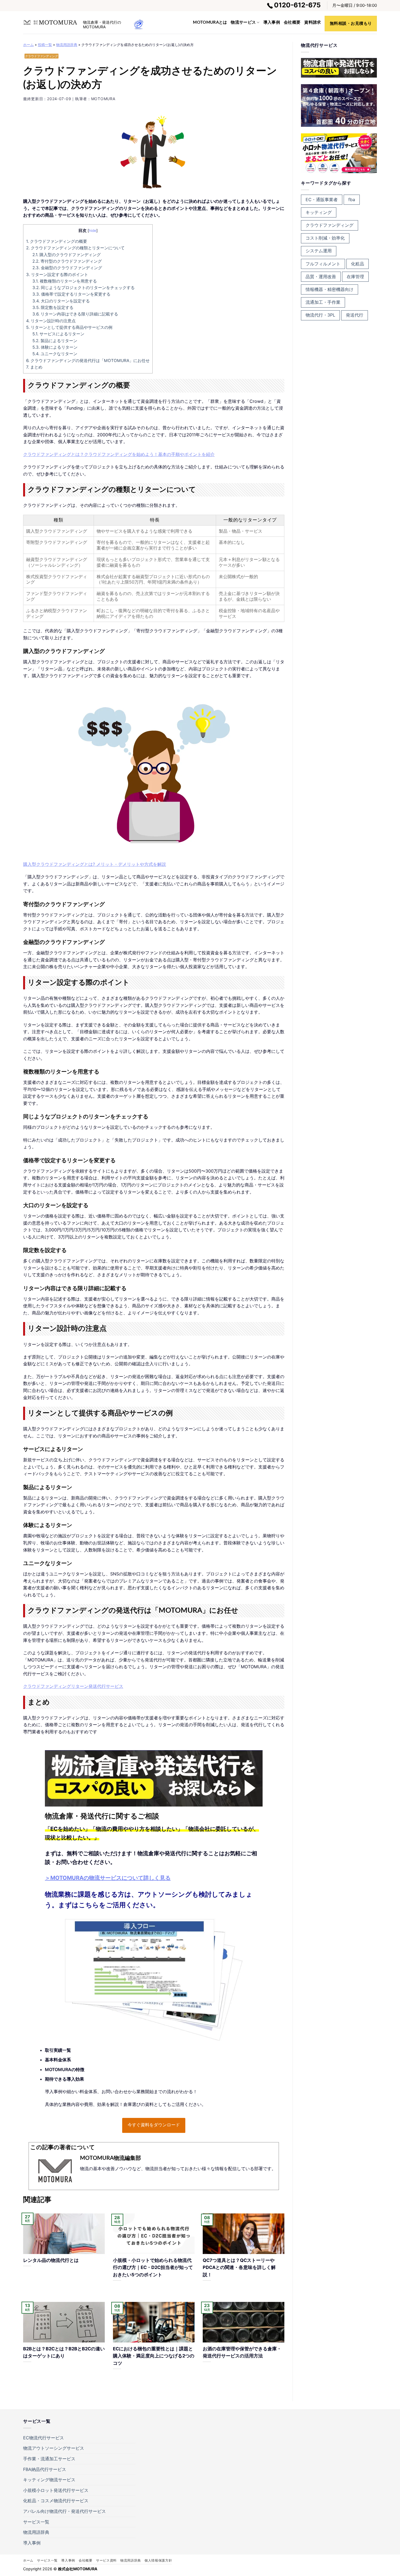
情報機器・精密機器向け (330, 289)
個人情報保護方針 (158, 2560)
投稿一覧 (45, 45)
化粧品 (358, 264)
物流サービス (243, 22)
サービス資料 (106, 2560)
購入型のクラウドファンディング (67, 255)
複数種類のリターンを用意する (65, 281)
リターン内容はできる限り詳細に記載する (75, 314)
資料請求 (313, 22)
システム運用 (319, 251)
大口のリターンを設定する (61, 301)
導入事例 (272, 22)
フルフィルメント (323, 264)
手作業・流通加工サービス (49, 2459)
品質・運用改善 (321, 277)
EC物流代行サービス (44, 2438)
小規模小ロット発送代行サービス (56, 2490)
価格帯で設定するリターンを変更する (71, 294)
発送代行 (355, 315)
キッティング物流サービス (49, 2480)
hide (93, 231)
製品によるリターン (55, 341)
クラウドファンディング (41, 56)
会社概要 (292, 22)
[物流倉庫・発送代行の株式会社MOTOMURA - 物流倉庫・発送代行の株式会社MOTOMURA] (50, 22)
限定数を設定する (53, 307)
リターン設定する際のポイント (57, 275)
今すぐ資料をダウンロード (154, 2125)
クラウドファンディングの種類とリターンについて (75, 248)
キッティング (319, 212)
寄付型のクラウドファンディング (67, 261)
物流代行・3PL (320, 315)
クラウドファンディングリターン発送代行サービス (73, 1686)
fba (352, 200)
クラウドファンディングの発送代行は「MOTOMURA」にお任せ (88, 361)
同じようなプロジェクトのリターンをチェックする (84, 288)
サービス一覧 (36, 2522)
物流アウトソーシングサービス (54, 2448)
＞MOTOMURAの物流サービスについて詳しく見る (108, 1878)
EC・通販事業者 (322, 200)
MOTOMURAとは (210, 22)
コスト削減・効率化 (325, 238)
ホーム (28, 45)
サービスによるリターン (58, 334)
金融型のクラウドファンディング (67, 268)
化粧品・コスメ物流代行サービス (56, 2501)
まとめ (34, 367)
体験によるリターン (55, 347)
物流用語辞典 (67, 45)
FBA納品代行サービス (45, 2469)
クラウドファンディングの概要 (57, 241)
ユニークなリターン (55, 354)
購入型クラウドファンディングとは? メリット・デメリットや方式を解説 (95, 864)
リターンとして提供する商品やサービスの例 (69, 327)
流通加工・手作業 (323, 302)
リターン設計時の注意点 (51, 321)
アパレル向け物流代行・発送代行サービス (64, 2511)
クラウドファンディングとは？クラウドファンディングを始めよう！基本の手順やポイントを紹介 (119, 454)
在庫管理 (355, 277)
